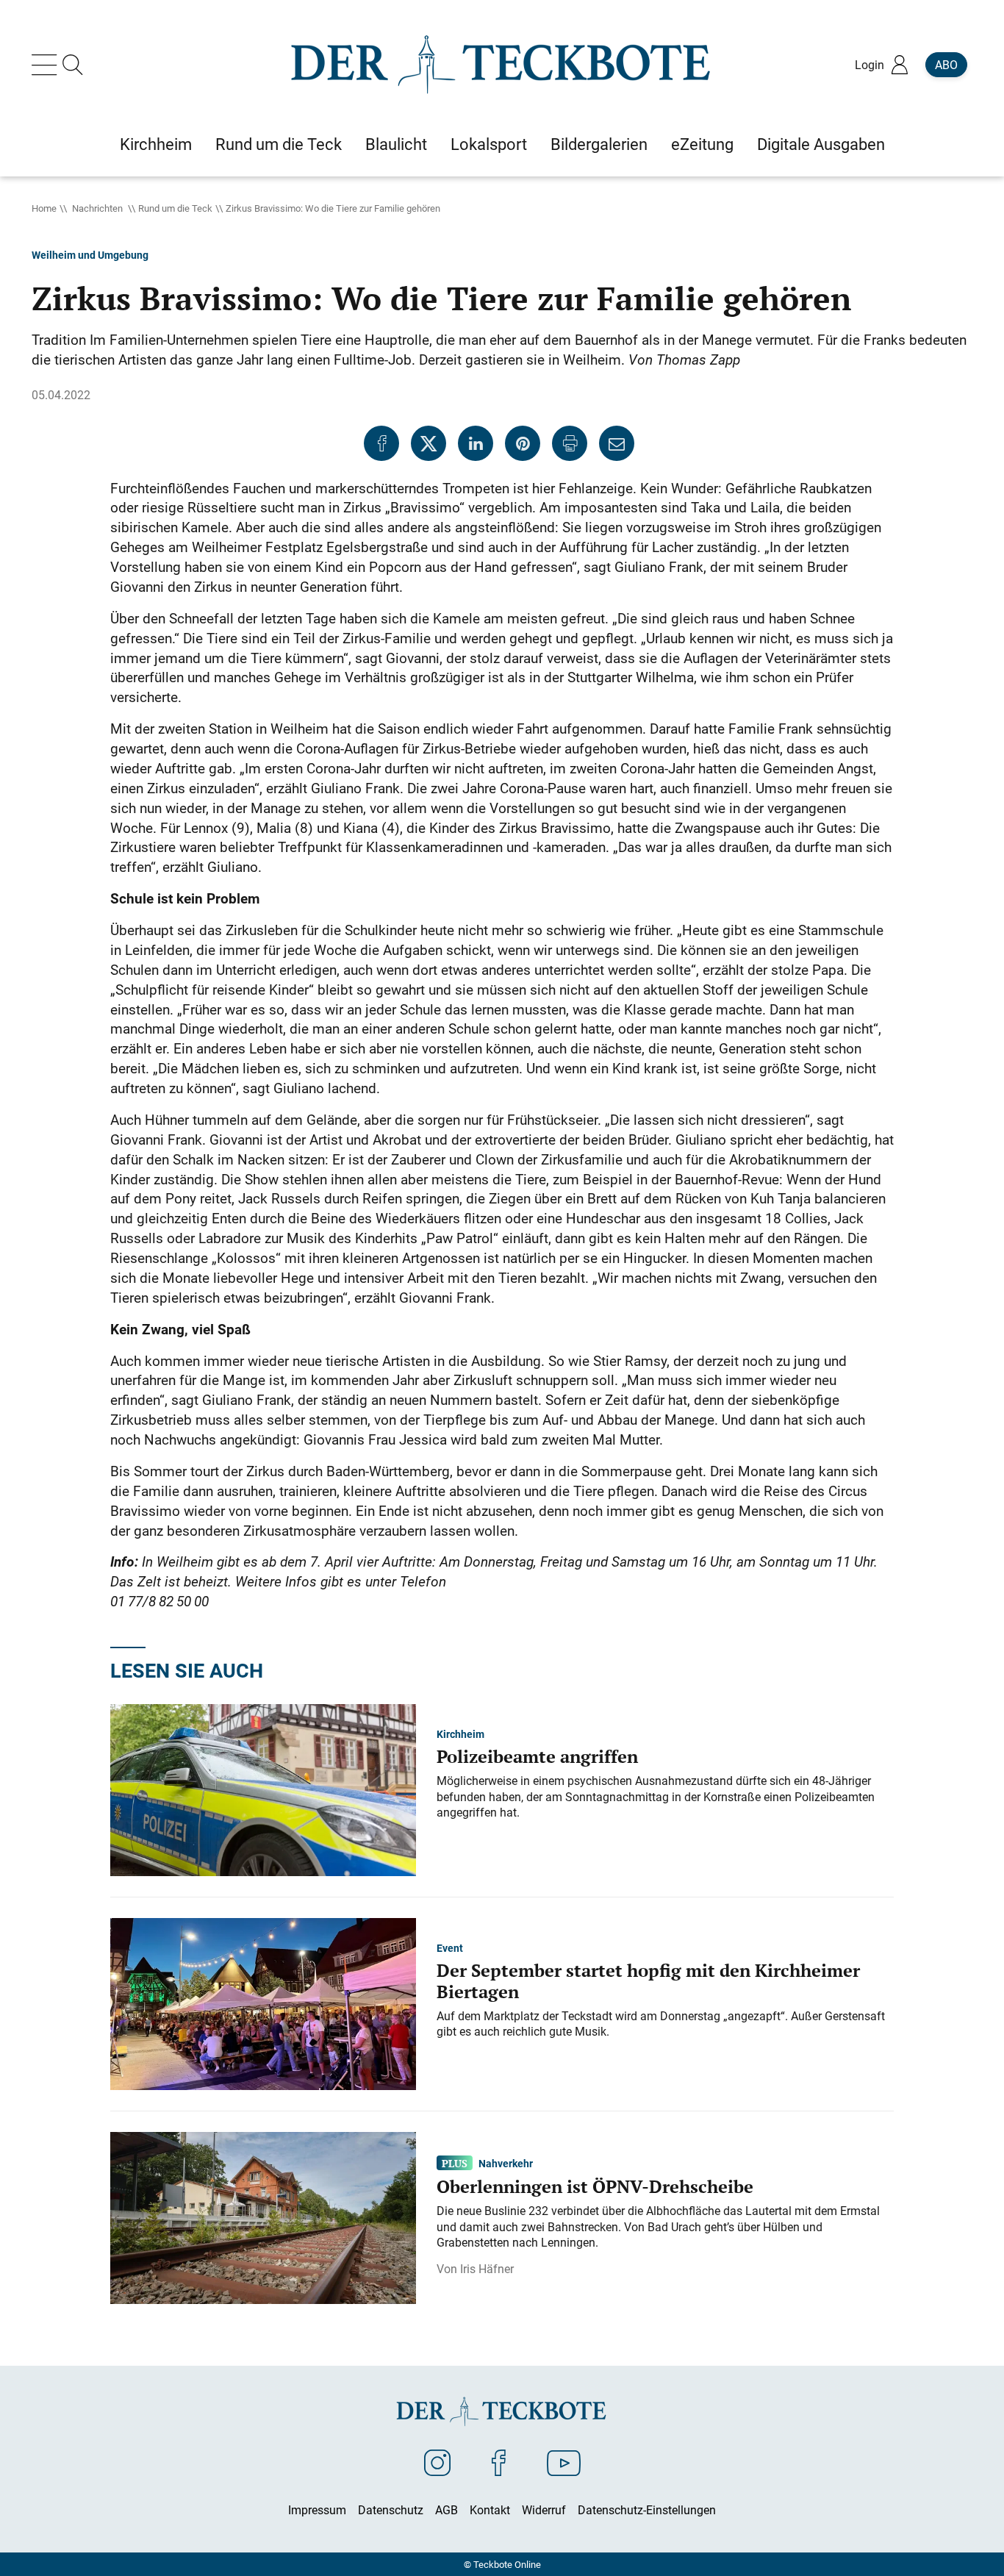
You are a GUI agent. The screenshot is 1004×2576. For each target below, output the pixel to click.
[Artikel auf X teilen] (429, 443)
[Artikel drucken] (570, 443)
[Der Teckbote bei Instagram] (437, 2462)
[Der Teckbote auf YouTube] (564, 2462)
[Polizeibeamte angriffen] (263, 1789)
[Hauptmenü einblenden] (47, 65)
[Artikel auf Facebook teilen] (381, 443)
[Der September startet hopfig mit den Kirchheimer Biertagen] (263, 2003)
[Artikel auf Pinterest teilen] (523, 443)
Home (44, 208)
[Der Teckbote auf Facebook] (499, 2462)
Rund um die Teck (175, 208)
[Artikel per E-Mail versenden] (617, 443)
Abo (946, 65)
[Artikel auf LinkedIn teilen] (476, 443)
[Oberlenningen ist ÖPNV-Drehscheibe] (263, 2217)
